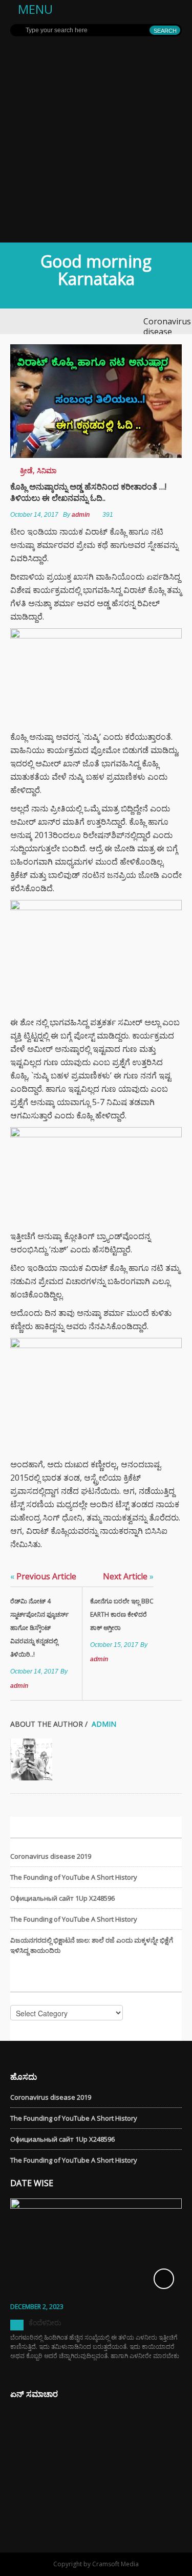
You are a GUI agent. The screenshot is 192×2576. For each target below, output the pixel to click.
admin (81, 515)
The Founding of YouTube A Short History (74, 1877)
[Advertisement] (96, 141)
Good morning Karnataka (96, 270)
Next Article (128, 1576)
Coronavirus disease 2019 (167, 332)
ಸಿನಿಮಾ (47, 470)
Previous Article (43, 1576)
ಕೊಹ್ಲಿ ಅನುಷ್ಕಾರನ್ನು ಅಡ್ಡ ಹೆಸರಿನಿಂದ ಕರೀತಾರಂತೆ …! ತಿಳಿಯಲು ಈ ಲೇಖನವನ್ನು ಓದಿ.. (88, 492)
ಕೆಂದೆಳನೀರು (45, 2322)
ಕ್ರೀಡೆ (26, 470)
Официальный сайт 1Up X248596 (62, 1898)
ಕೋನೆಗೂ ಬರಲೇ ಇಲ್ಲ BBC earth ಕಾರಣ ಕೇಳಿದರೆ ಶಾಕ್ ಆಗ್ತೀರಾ (122, 1614)
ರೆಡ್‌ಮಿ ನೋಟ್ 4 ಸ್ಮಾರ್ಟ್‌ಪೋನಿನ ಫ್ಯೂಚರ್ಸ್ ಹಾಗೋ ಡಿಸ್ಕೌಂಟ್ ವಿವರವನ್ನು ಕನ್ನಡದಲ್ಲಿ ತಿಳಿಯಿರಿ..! (39, 1628)
